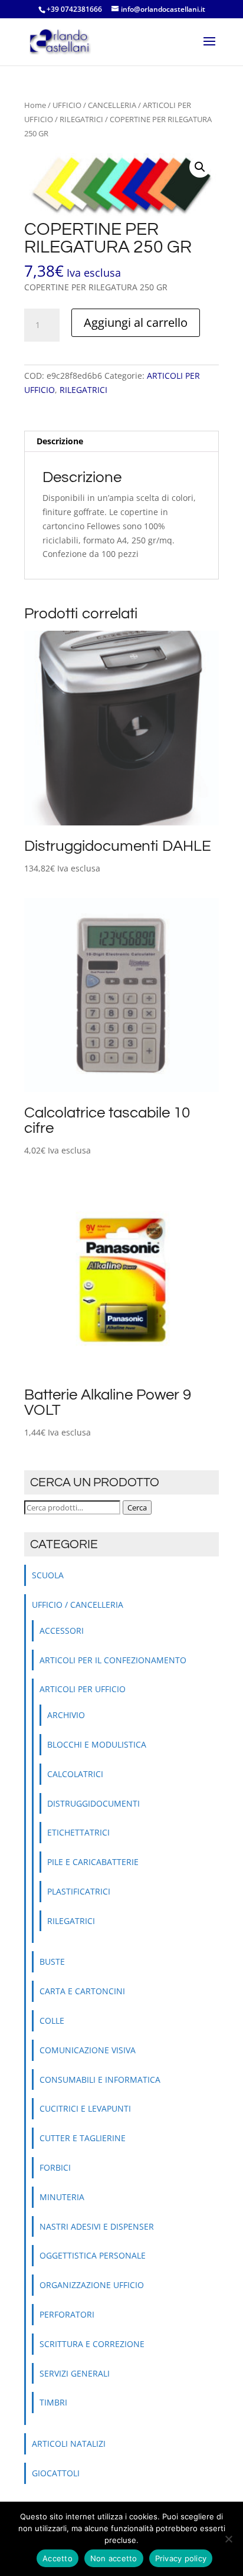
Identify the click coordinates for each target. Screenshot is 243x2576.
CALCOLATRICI (75, 1774)
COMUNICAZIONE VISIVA (88, 2050)
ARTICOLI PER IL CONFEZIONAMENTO (113, 1660)
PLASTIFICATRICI (79, 1891)
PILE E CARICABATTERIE (93, 1862)
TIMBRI (53, 2402)
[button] (200, 167)
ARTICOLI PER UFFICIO (83, 1689)
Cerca (137, 1507)
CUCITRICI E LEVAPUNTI (85, 2108)
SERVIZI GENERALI (75, 2373)
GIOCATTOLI (56, 2473)
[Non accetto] (228, 2539)
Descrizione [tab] (60, 441)
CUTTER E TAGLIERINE (83, 2138)
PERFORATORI (67, 2314)
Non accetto (114, 2558)
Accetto (58, 2558)
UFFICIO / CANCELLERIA (94, 105)
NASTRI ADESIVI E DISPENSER (97, 2226)
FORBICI (55, 2167)
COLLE (52, 2021)
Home (35, 105)
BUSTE (52, 1962)
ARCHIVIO (66, 1715)
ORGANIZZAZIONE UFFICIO (92, 2285)
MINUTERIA (62, 2197)
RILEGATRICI (81, 119)
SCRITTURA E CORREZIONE (92, 2344)
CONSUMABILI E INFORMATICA (100, 2080)
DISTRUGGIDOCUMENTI (93, 1803)
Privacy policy (181, 2558)
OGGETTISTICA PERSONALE (93, 2255)
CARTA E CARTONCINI (82, 1991)
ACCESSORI (62, 1631)
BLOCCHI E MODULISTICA (97, 1744)
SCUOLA (48, 1575)
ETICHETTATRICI (78, 1832)
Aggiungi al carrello (136, 322)
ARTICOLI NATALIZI (69, 2444)
